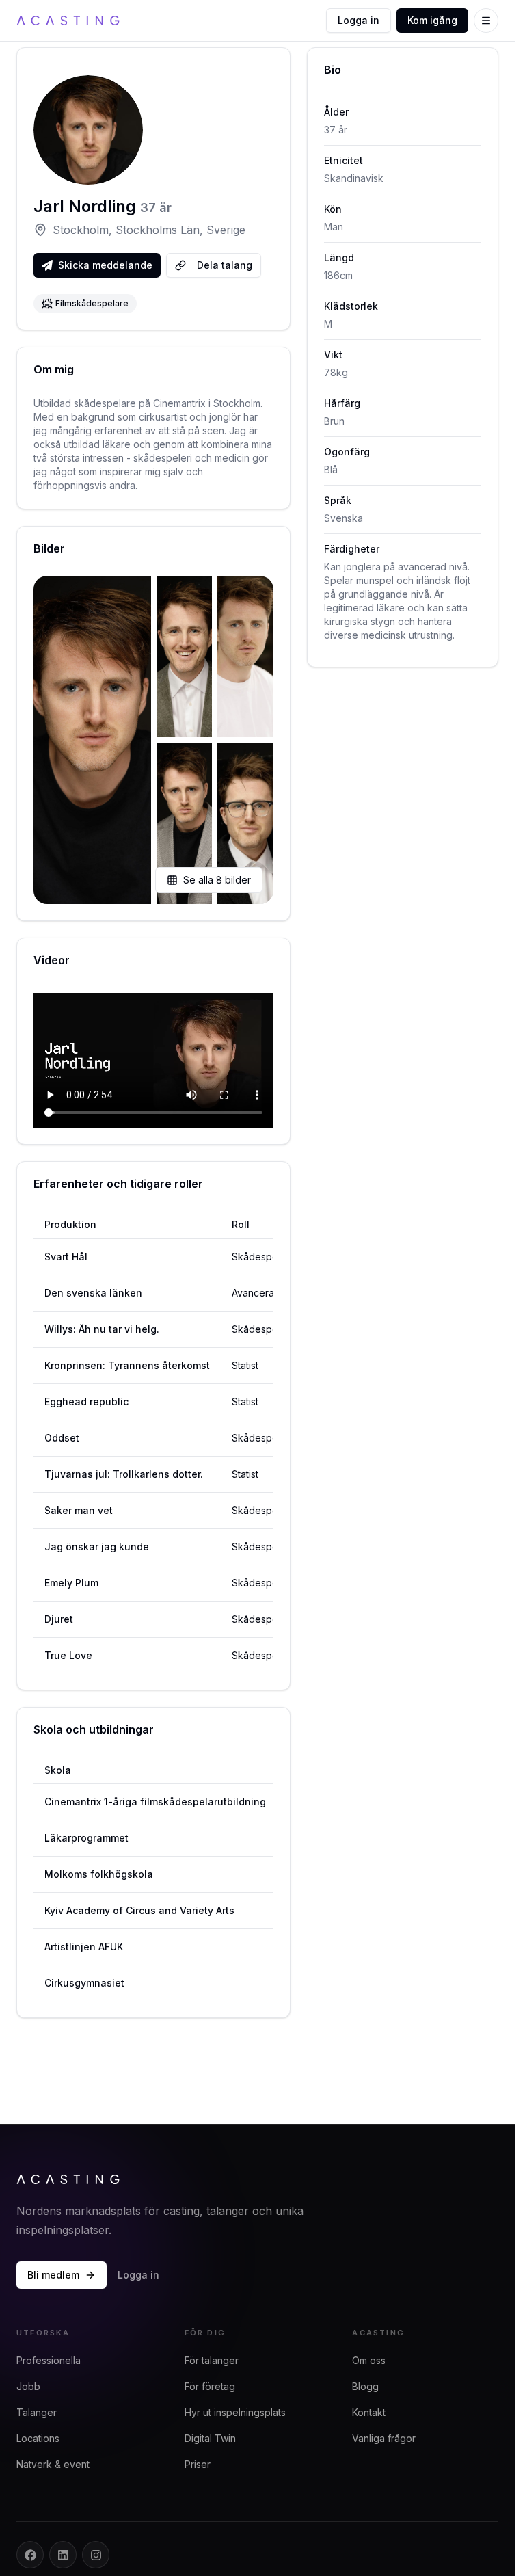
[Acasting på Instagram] (96, 2555)
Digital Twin (210, 2438)
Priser (198, 2464)
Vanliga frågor (384, 2438)
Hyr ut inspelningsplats (235, 2412)
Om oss (369, 2360)
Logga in (359, 20)
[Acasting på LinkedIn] (63, 2555)
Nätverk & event (53, 2464)
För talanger (212, 2360)
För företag (210, 2386)
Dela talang (225, 265)
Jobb (28, 2386)
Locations (38, 2438)
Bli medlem (53, 2275)
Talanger (37, 2412)
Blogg (365, 2386)
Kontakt (369, 2412)
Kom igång (432, 20)
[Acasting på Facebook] (30, 2555)
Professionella (49, 2360)
